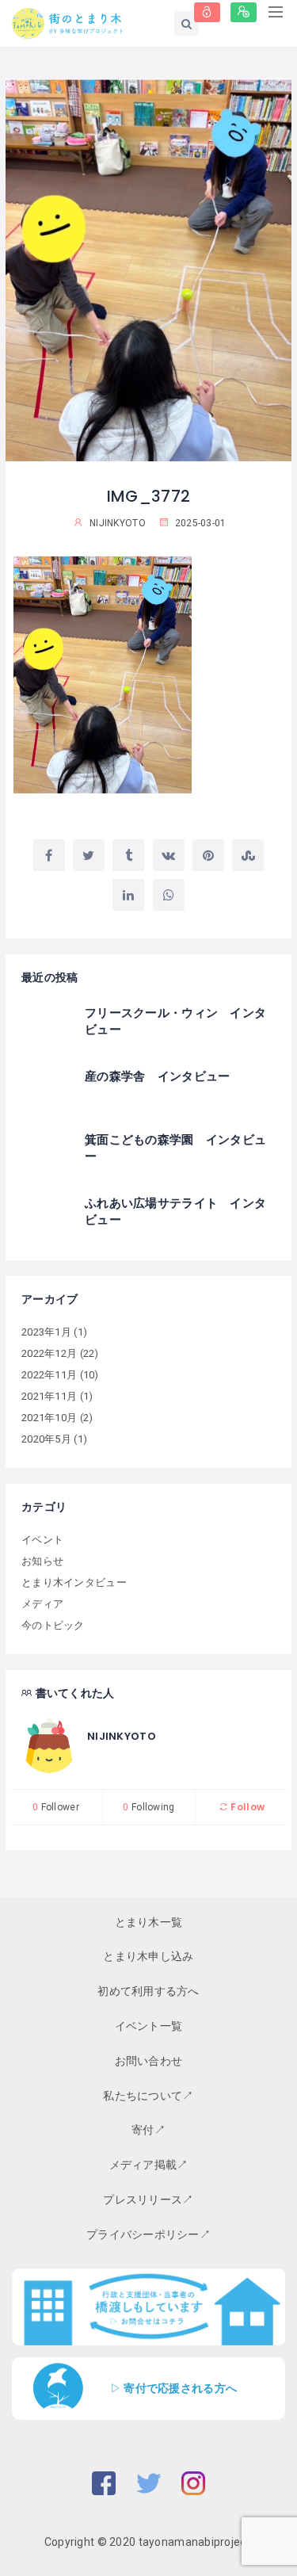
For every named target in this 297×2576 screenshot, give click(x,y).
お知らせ (42, 1561)
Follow (246, 1807)
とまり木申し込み (148, 1956)
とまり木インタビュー (74, 1582)
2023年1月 (46, 1332)
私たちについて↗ (148, 2096)
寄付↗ (148, 2130)
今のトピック (53, 1625)
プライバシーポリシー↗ (148, 2234)
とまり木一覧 (149, 1922)
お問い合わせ (149, 2061)
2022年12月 (49, 1353)
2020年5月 (46, 1439)
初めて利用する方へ (148, 1991)
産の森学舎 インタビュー (157, 1076)
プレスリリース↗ (148, 2200)
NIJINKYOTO (122, 1736)
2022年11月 (49, 1375)
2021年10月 (49, 1418)
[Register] (244, 12)
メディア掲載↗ (149, 2165)
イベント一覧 (149, 2026)
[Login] (207, 12)
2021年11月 (49, 1396)
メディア (42, 1604)
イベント (42, 1540)
